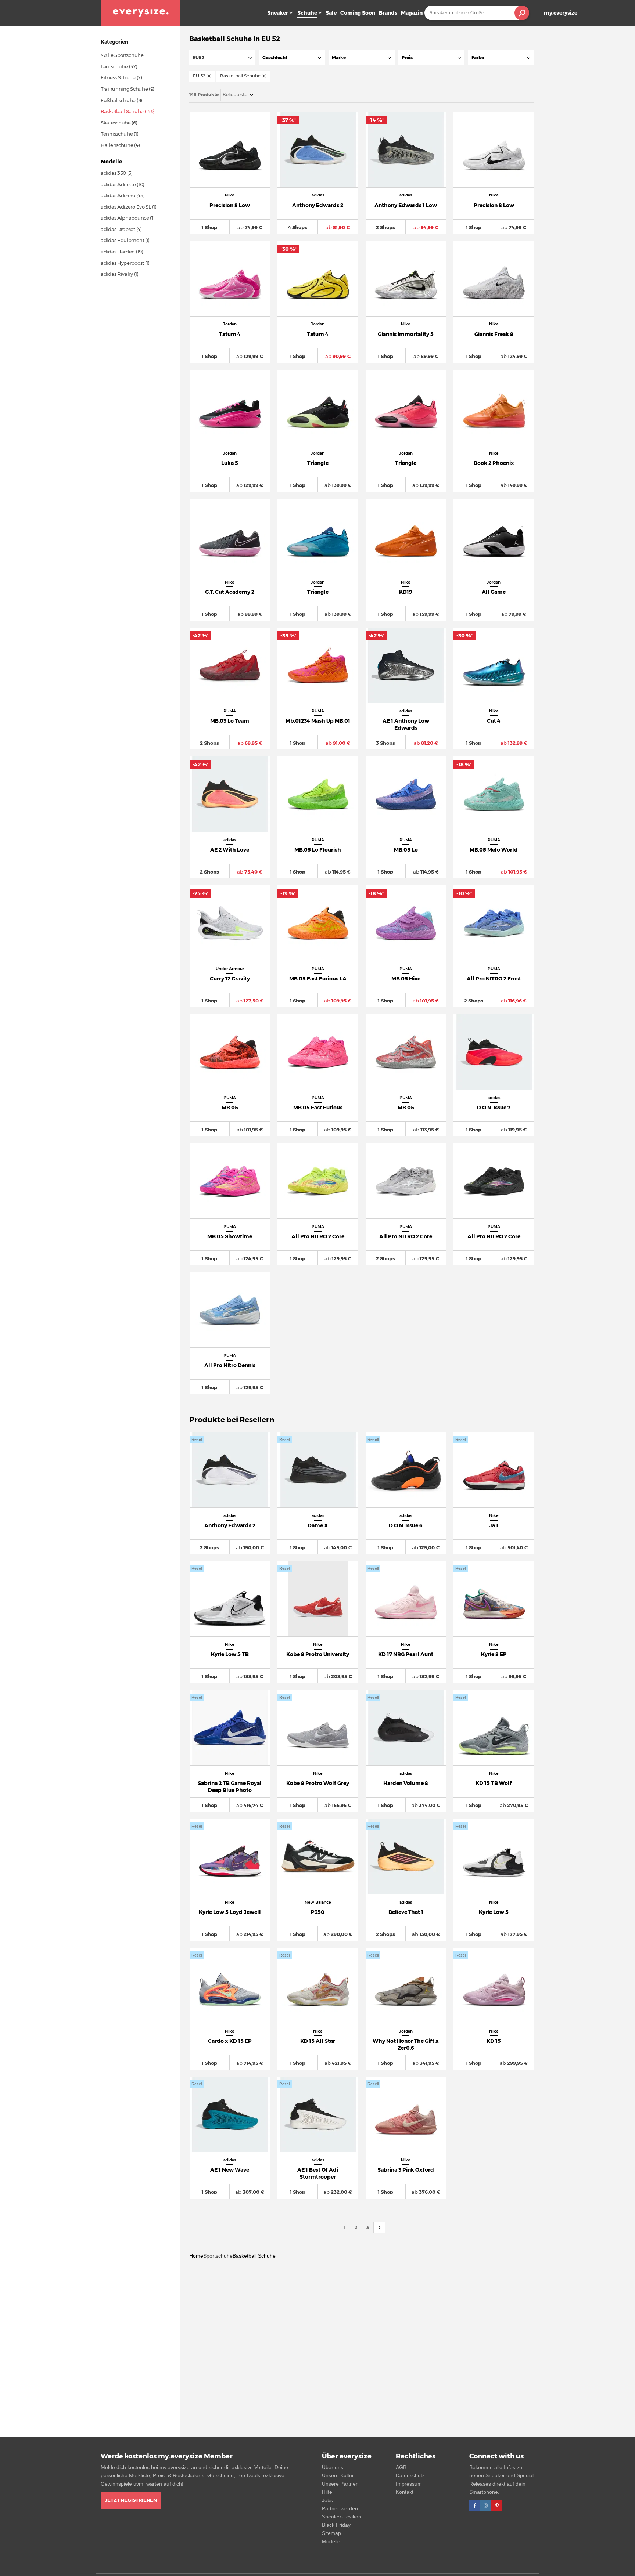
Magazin (412, 13)
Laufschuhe (114, 66)
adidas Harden (118, 252)
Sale (331, 13)
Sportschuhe (218, 2256)
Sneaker (278, 13)
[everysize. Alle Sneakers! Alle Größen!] (141, 13)
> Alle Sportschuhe (122, 55)
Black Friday (336, 2525)
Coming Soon (358, 13)
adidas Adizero (118, 195)
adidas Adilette (118, 184)
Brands (388, 13)
